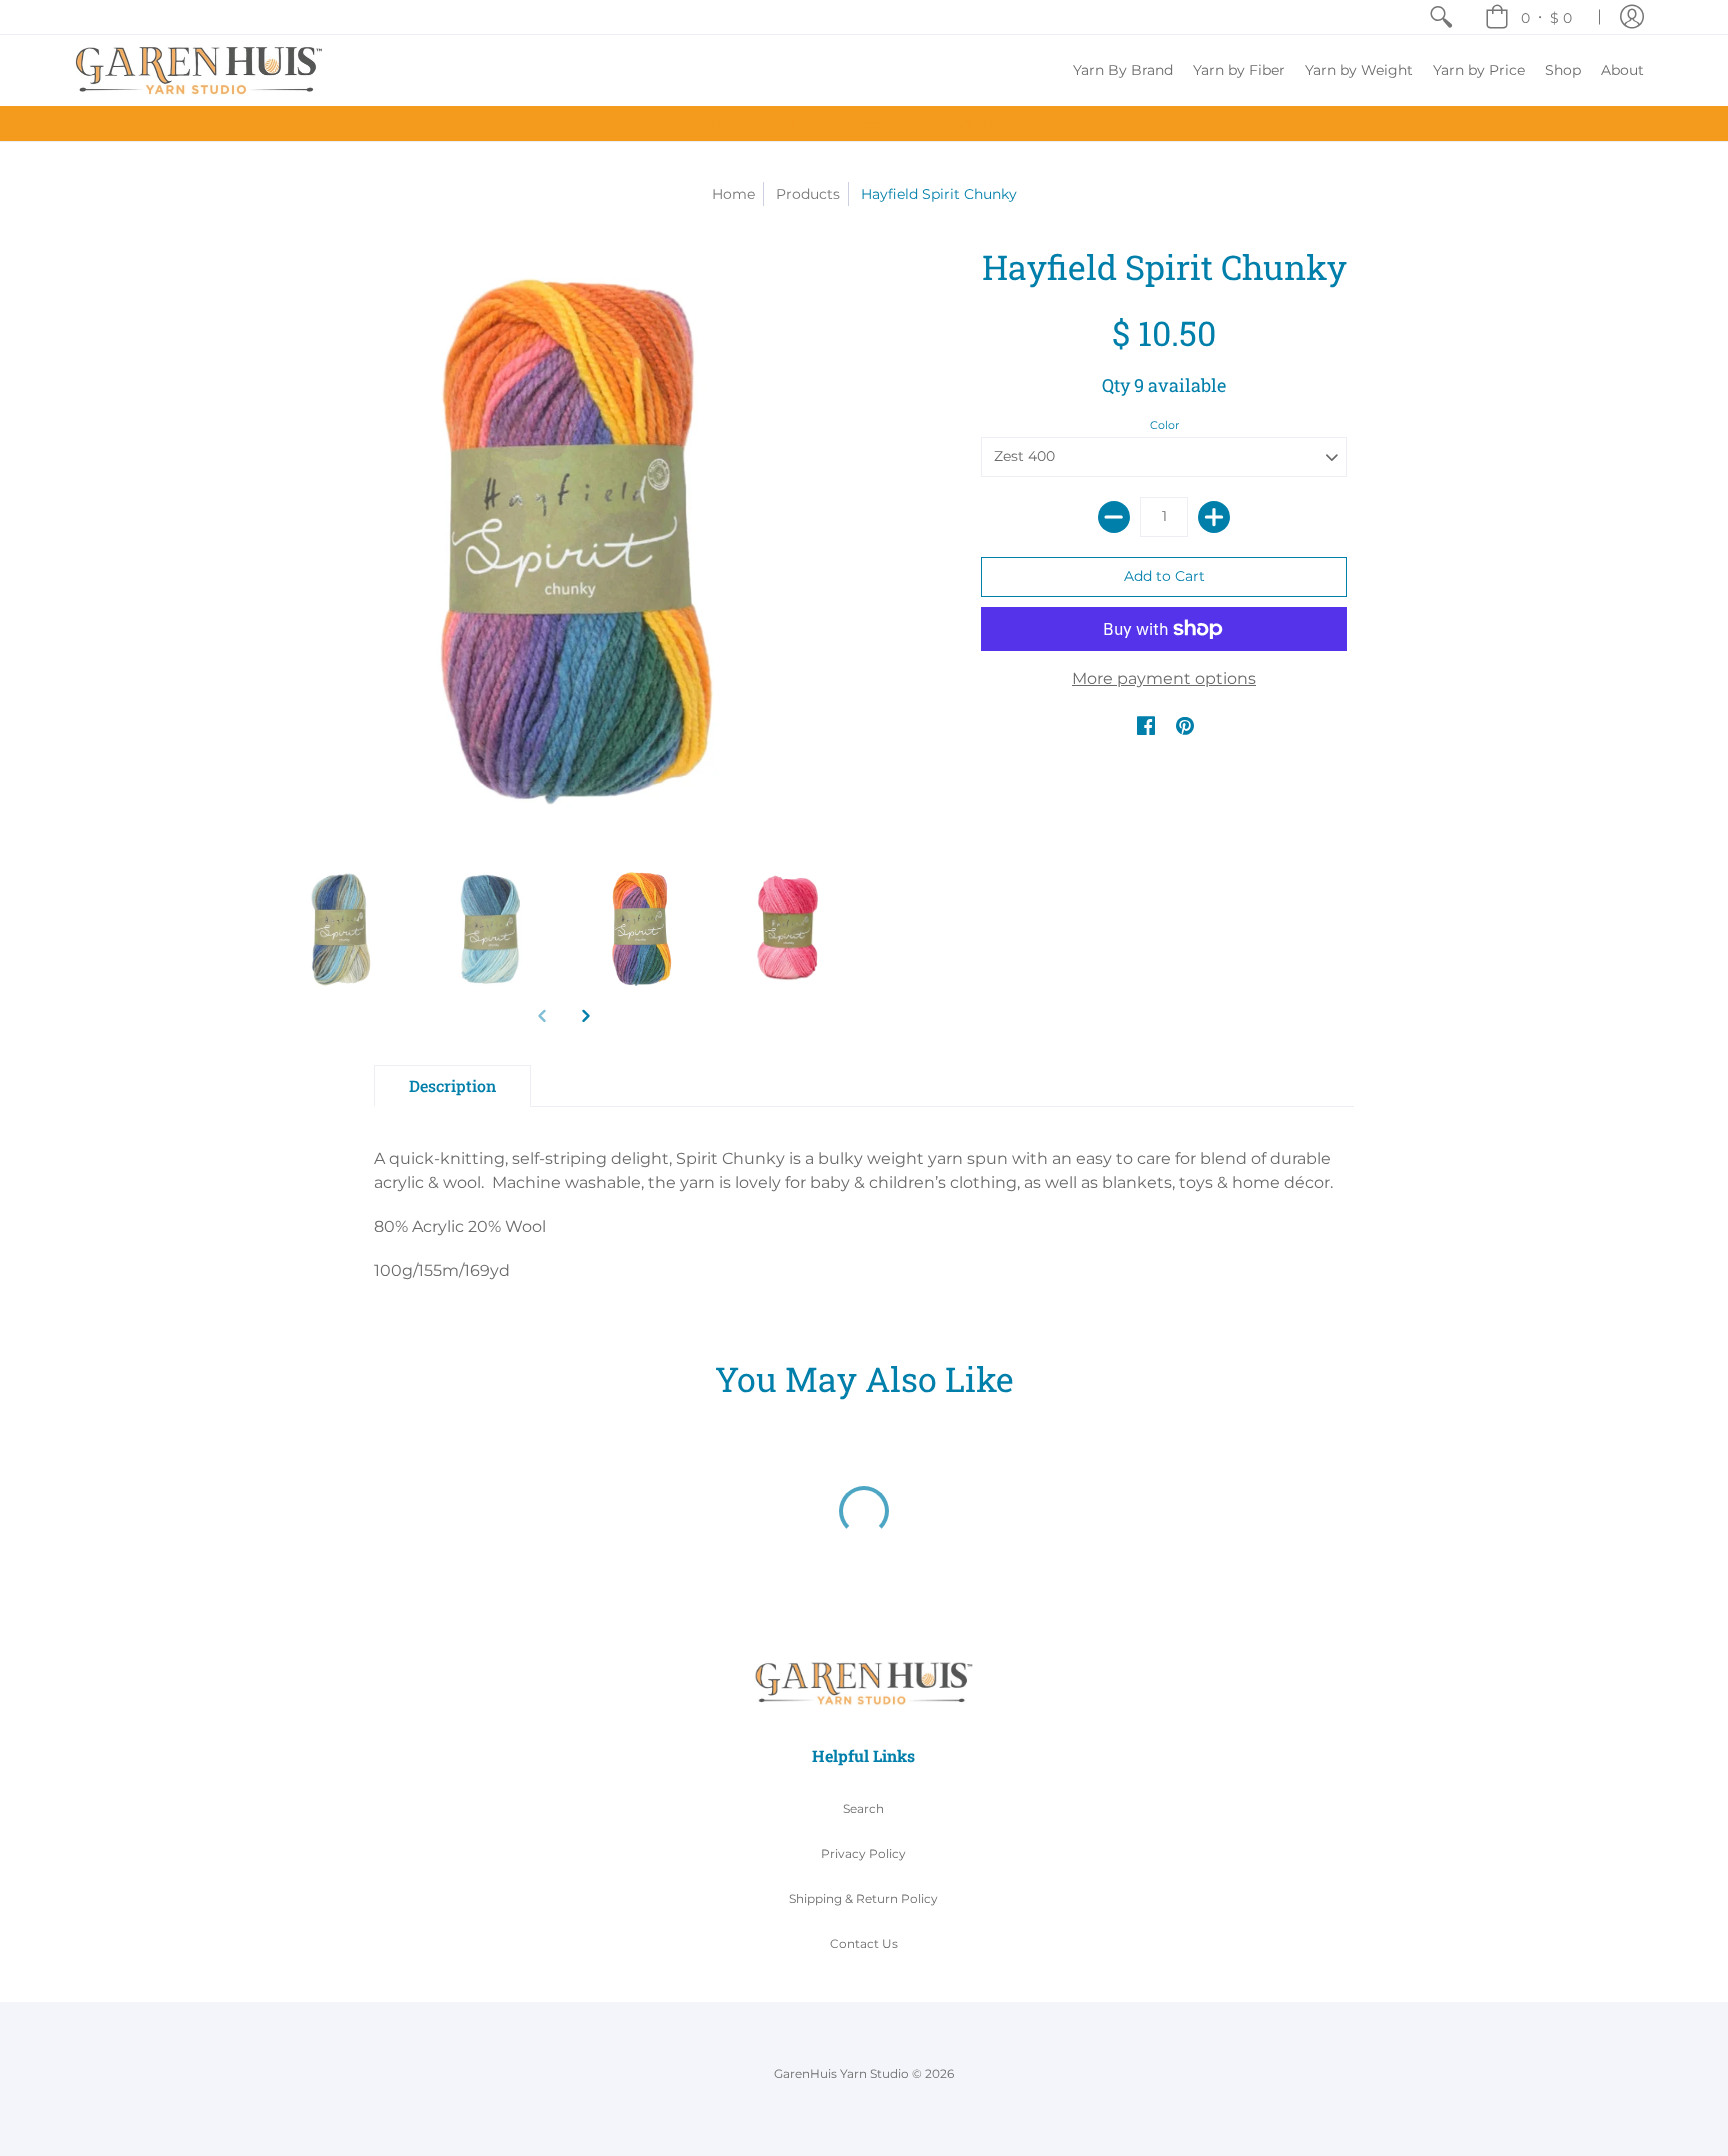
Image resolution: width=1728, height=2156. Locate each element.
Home (733, 194)
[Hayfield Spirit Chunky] (339, 930)
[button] (1528, 17)
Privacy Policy (863, 1853)
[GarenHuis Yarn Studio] (199, 70)
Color (1164, 425)
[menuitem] (1441, 17)
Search (863, 1808)
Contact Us (864, 1943)
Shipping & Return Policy (863, 1898)
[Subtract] (1114, 517)
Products (808, 194)
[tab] (452, 1086)
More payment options (1164, 678)
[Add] (1214, 517)
